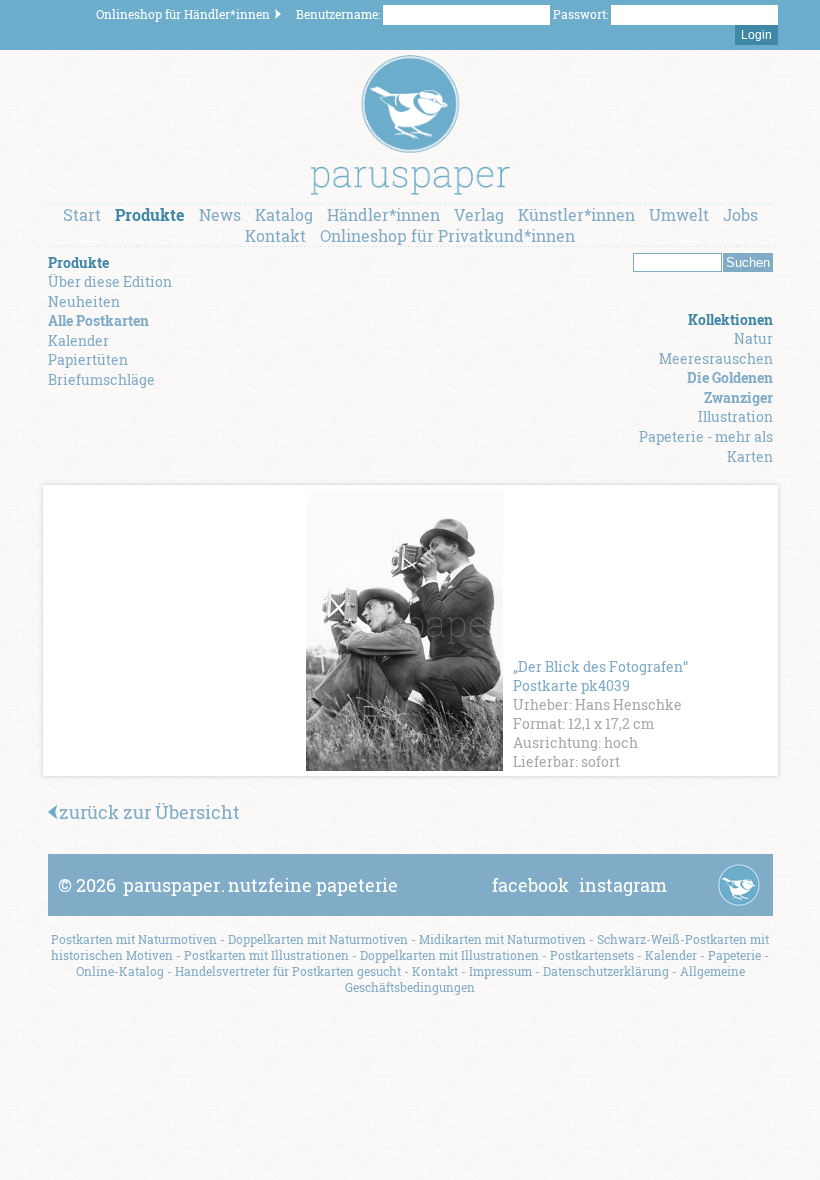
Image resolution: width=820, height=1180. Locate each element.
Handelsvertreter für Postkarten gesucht (288, 971)
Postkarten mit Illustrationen (266, 955)
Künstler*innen (576, 214)
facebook (530, 885)
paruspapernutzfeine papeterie (260, 885)
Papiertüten (88, 359)
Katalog (284, 214)
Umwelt (679, 214)
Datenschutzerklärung (606, 971)
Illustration (735, 416)
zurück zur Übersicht (149, 812)
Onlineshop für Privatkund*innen (447, 235)
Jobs (740, 214)
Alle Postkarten (98, 320)
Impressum (500, 971)
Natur (753, 338)
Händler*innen (383, 214)
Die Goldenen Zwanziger (730, 387)
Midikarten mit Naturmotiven (502, 939)
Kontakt (275, 235)
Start (82, 214)
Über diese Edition (110, 281)
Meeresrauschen (716, 358)
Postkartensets (592, 955)
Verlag (479, 214)
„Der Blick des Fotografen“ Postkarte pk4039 (600, 676)
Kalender (78, 340)
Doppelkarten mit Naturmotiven (318, 939)
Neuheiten (84, 301)
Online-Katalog (120, 971)
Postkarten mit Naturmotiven (134, 939)
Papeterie (734, 955)
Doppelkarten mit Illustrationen (449, 955)
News (220, 214)
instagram (623, 885)
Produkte (150, 214)
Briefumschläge (101, 379)
